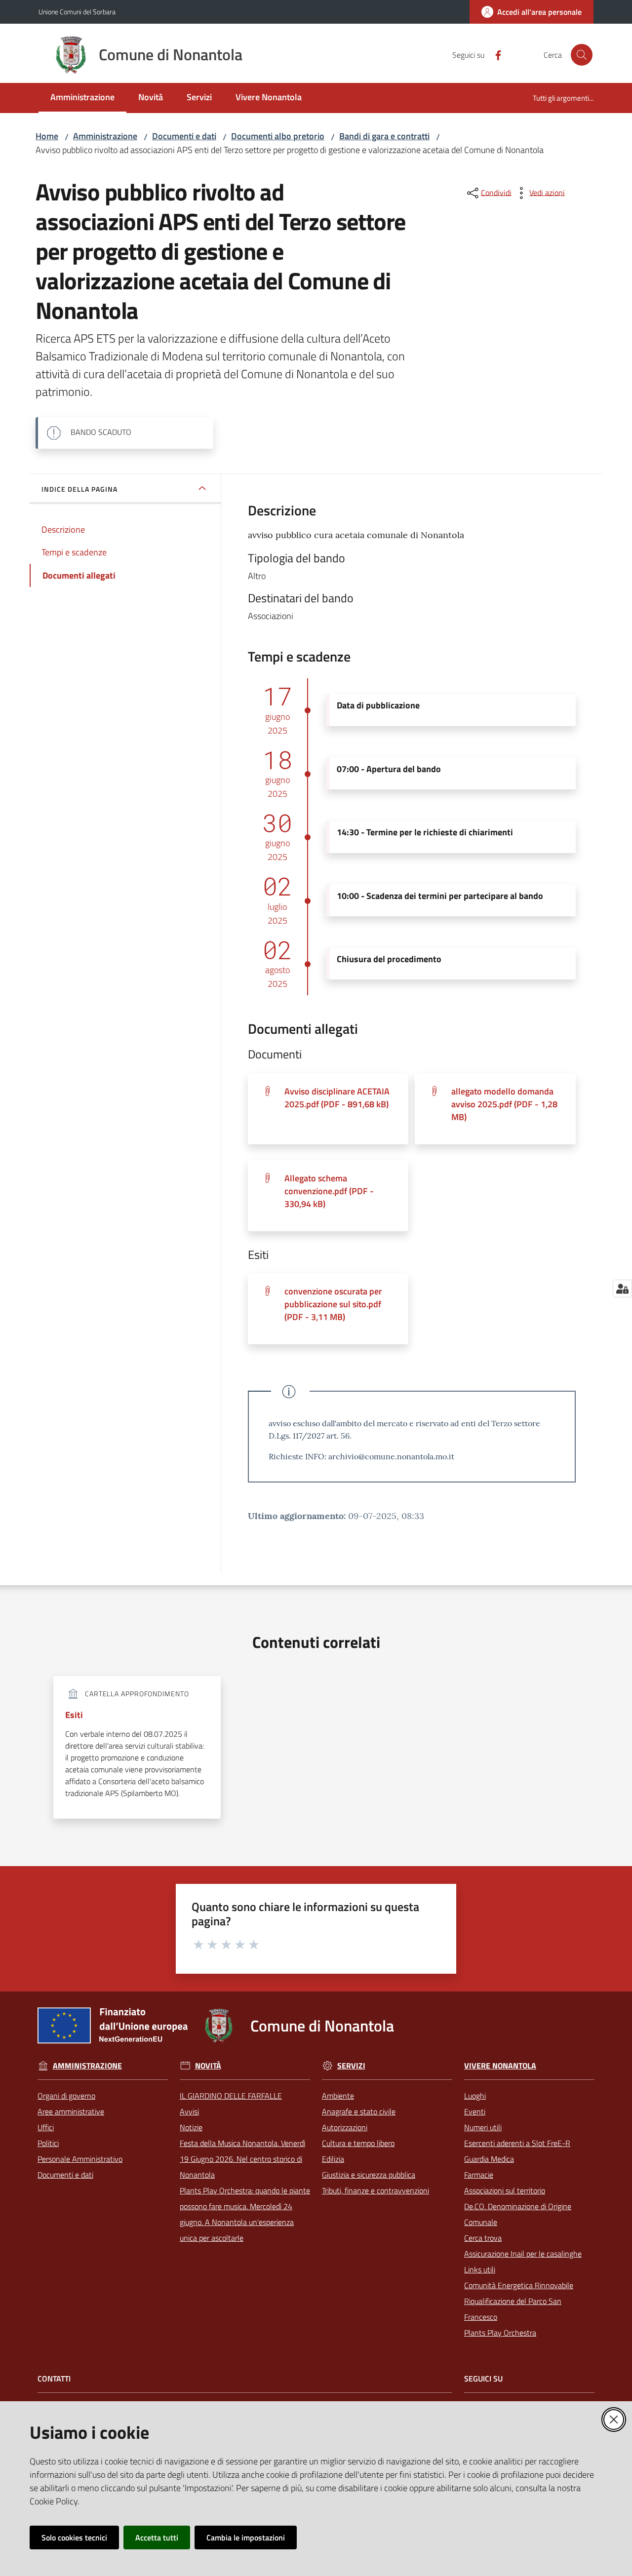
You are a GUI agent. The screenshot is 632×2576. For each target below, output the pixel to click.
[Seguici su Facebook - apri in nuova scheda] (494, 54)
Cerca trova (483, 2238)
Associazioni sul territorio (505, 2190)
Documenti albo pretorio (278, 136)
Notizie (191, 2127)
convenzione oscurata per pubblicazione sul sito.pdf (333, 1304)
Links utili (480, 2269)
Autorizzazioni (345, 2127)
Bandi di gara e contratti (384, 136)
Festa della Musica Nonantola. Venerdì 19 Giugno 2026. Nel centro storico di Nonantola (242, 2159)
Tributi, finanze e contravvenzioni (375, 2190)
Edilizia (333, 2159)
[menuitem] (82, 98)
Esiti (74, 1715)
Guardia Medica (489, 2159)
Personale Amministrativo (80, 2159)
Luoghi (475, 2096)
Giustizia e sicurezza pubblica (369, 2175)
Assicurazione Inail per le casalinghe (523, 2254)
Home (47, 136)
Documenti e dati (184, 136)
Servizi (351, 2066)
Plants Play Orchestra (500, 2333)
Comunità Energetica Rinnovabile (519, 2285)
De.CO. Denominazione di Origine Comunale (518, 2214)
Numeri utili (483, 2127)
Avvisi (189, 2111)
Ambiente (338, 2096)
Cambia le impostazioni (246, 2537)
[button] (582, 55)
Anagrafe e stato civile (359, 2111)
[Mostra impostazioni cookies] (622, 1288)
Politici (48, 2143)
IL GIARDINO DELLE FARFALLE (231, 2096)
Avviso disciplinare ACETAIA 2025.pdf (337, 1098)
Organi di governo (66, 2096)
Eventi (475, 2111)
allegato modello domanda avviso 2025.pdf (504, 1104)
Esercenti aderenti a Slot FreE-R (517, 2143)
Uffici (46, 2127)
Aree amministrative (71, 2111)
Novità (208, 2066)
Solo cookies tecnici (74, 2537)
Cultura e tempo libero (358, 2143)
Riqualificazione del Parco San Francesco (513, 2309)
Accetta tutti (157, 2537)
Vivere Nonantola (500, 2066)
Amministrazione (105, 136)
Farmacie (479, 2175)
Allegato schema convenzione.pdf (329, 1191)
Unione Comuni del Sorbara (77, 12)
